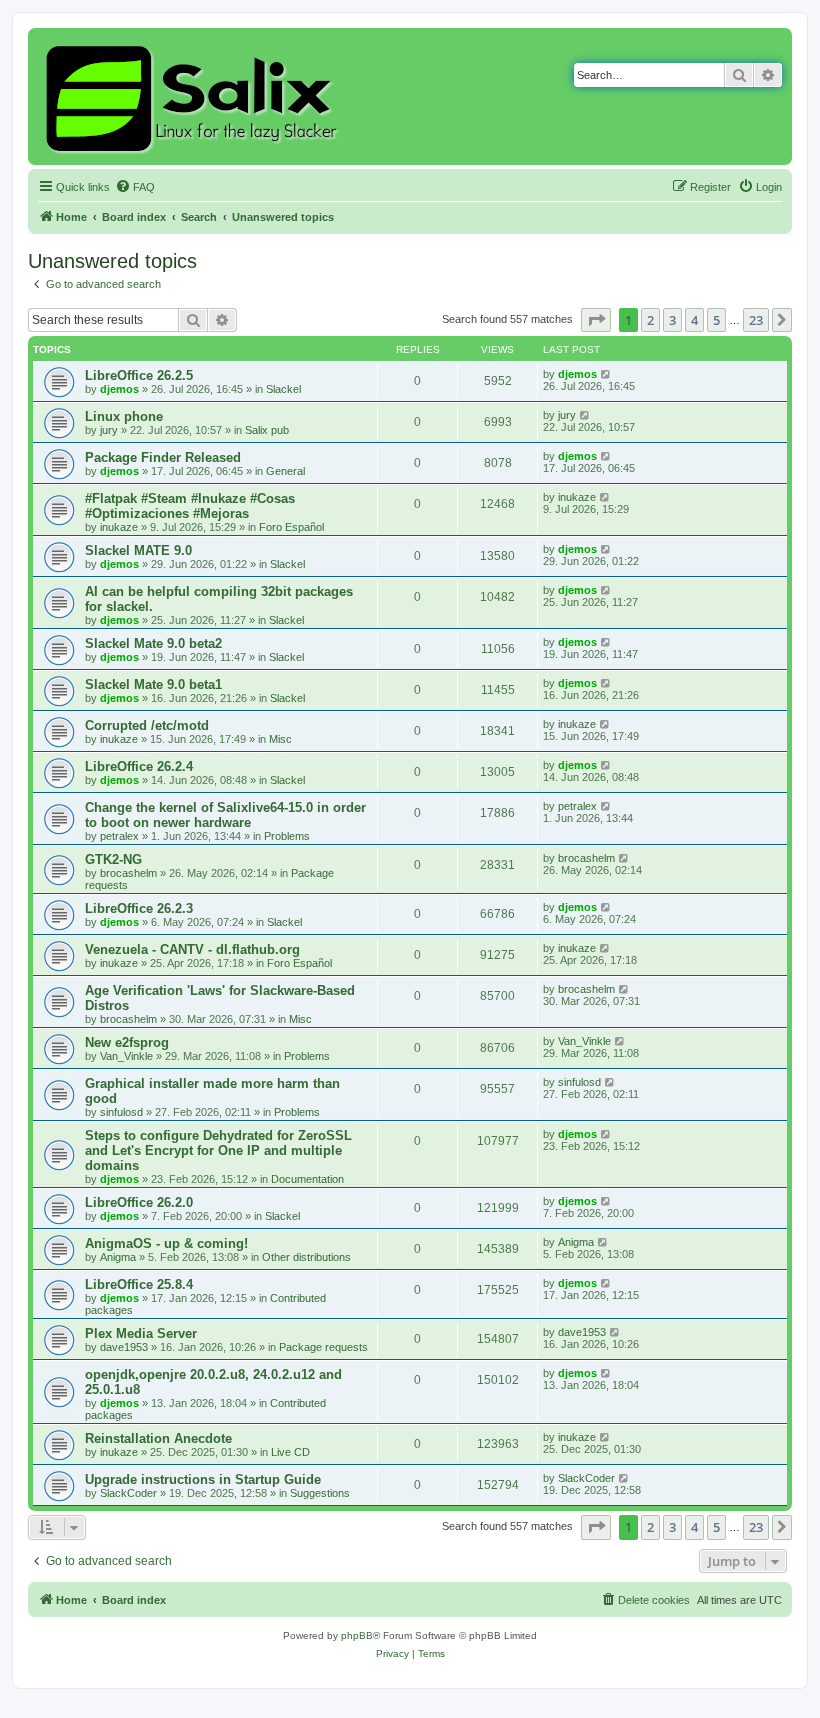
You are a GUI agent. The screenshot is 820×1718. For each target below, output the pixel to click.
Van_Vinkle (126, 1056)
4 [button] (694, 320)
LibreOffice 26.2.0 (139, 1202)
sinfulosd (121, 1112)
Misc (280, 739)
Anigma (118, 1257)
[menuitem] (135, 187)
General (285, 471)
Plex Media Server (141, 1333)
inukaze (119, 527)
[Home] (194, 96)
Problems (287, 836)
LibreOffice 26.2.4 (139, 766)
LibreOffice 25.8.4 (139, 1284)
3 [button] (672, 320)
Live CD (290, 1452)
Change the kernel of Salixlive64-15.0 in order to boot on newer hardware (225, 815)
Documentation (307, 1179)
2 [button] (650, 320)
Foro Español (291, 527)
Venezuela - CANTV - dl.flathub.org (192, 949)
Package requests (323, 1347)
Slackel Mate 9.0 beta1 (153, 684)
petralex (119, 836)
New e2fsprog (127, 1042)
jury (109, 430)
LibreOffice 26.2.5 (139, 375)
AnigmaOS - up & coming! (166, 1243)
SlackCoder (128, 1493)
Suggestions (320, 1493)
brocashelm (128, 873)
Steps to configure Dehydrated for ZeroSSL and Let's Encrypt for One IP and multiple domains (218, 1150)
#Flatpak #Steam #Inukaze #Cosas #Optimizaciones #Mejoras (190, 506)
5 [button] (716, 320)
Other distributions (306, 1257)
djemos (119, 389)
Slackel (283, 389)
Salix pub (267, 430)
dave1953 (124, 1347)
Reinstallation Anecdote (158, 1438)
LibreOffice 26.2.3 (139, 908)
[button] (596, 320)
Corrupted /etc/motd (147, 725)
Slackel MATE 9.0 (138, 550)
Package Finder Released (163, 457)
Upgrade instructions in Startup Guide (203, 1479)
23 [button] (756, 320)
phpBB (357, 1635)
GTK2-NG (113, 859)
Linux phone (124, 416)
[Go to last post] (606, 374)
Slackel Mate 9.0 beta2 (153, 643)
